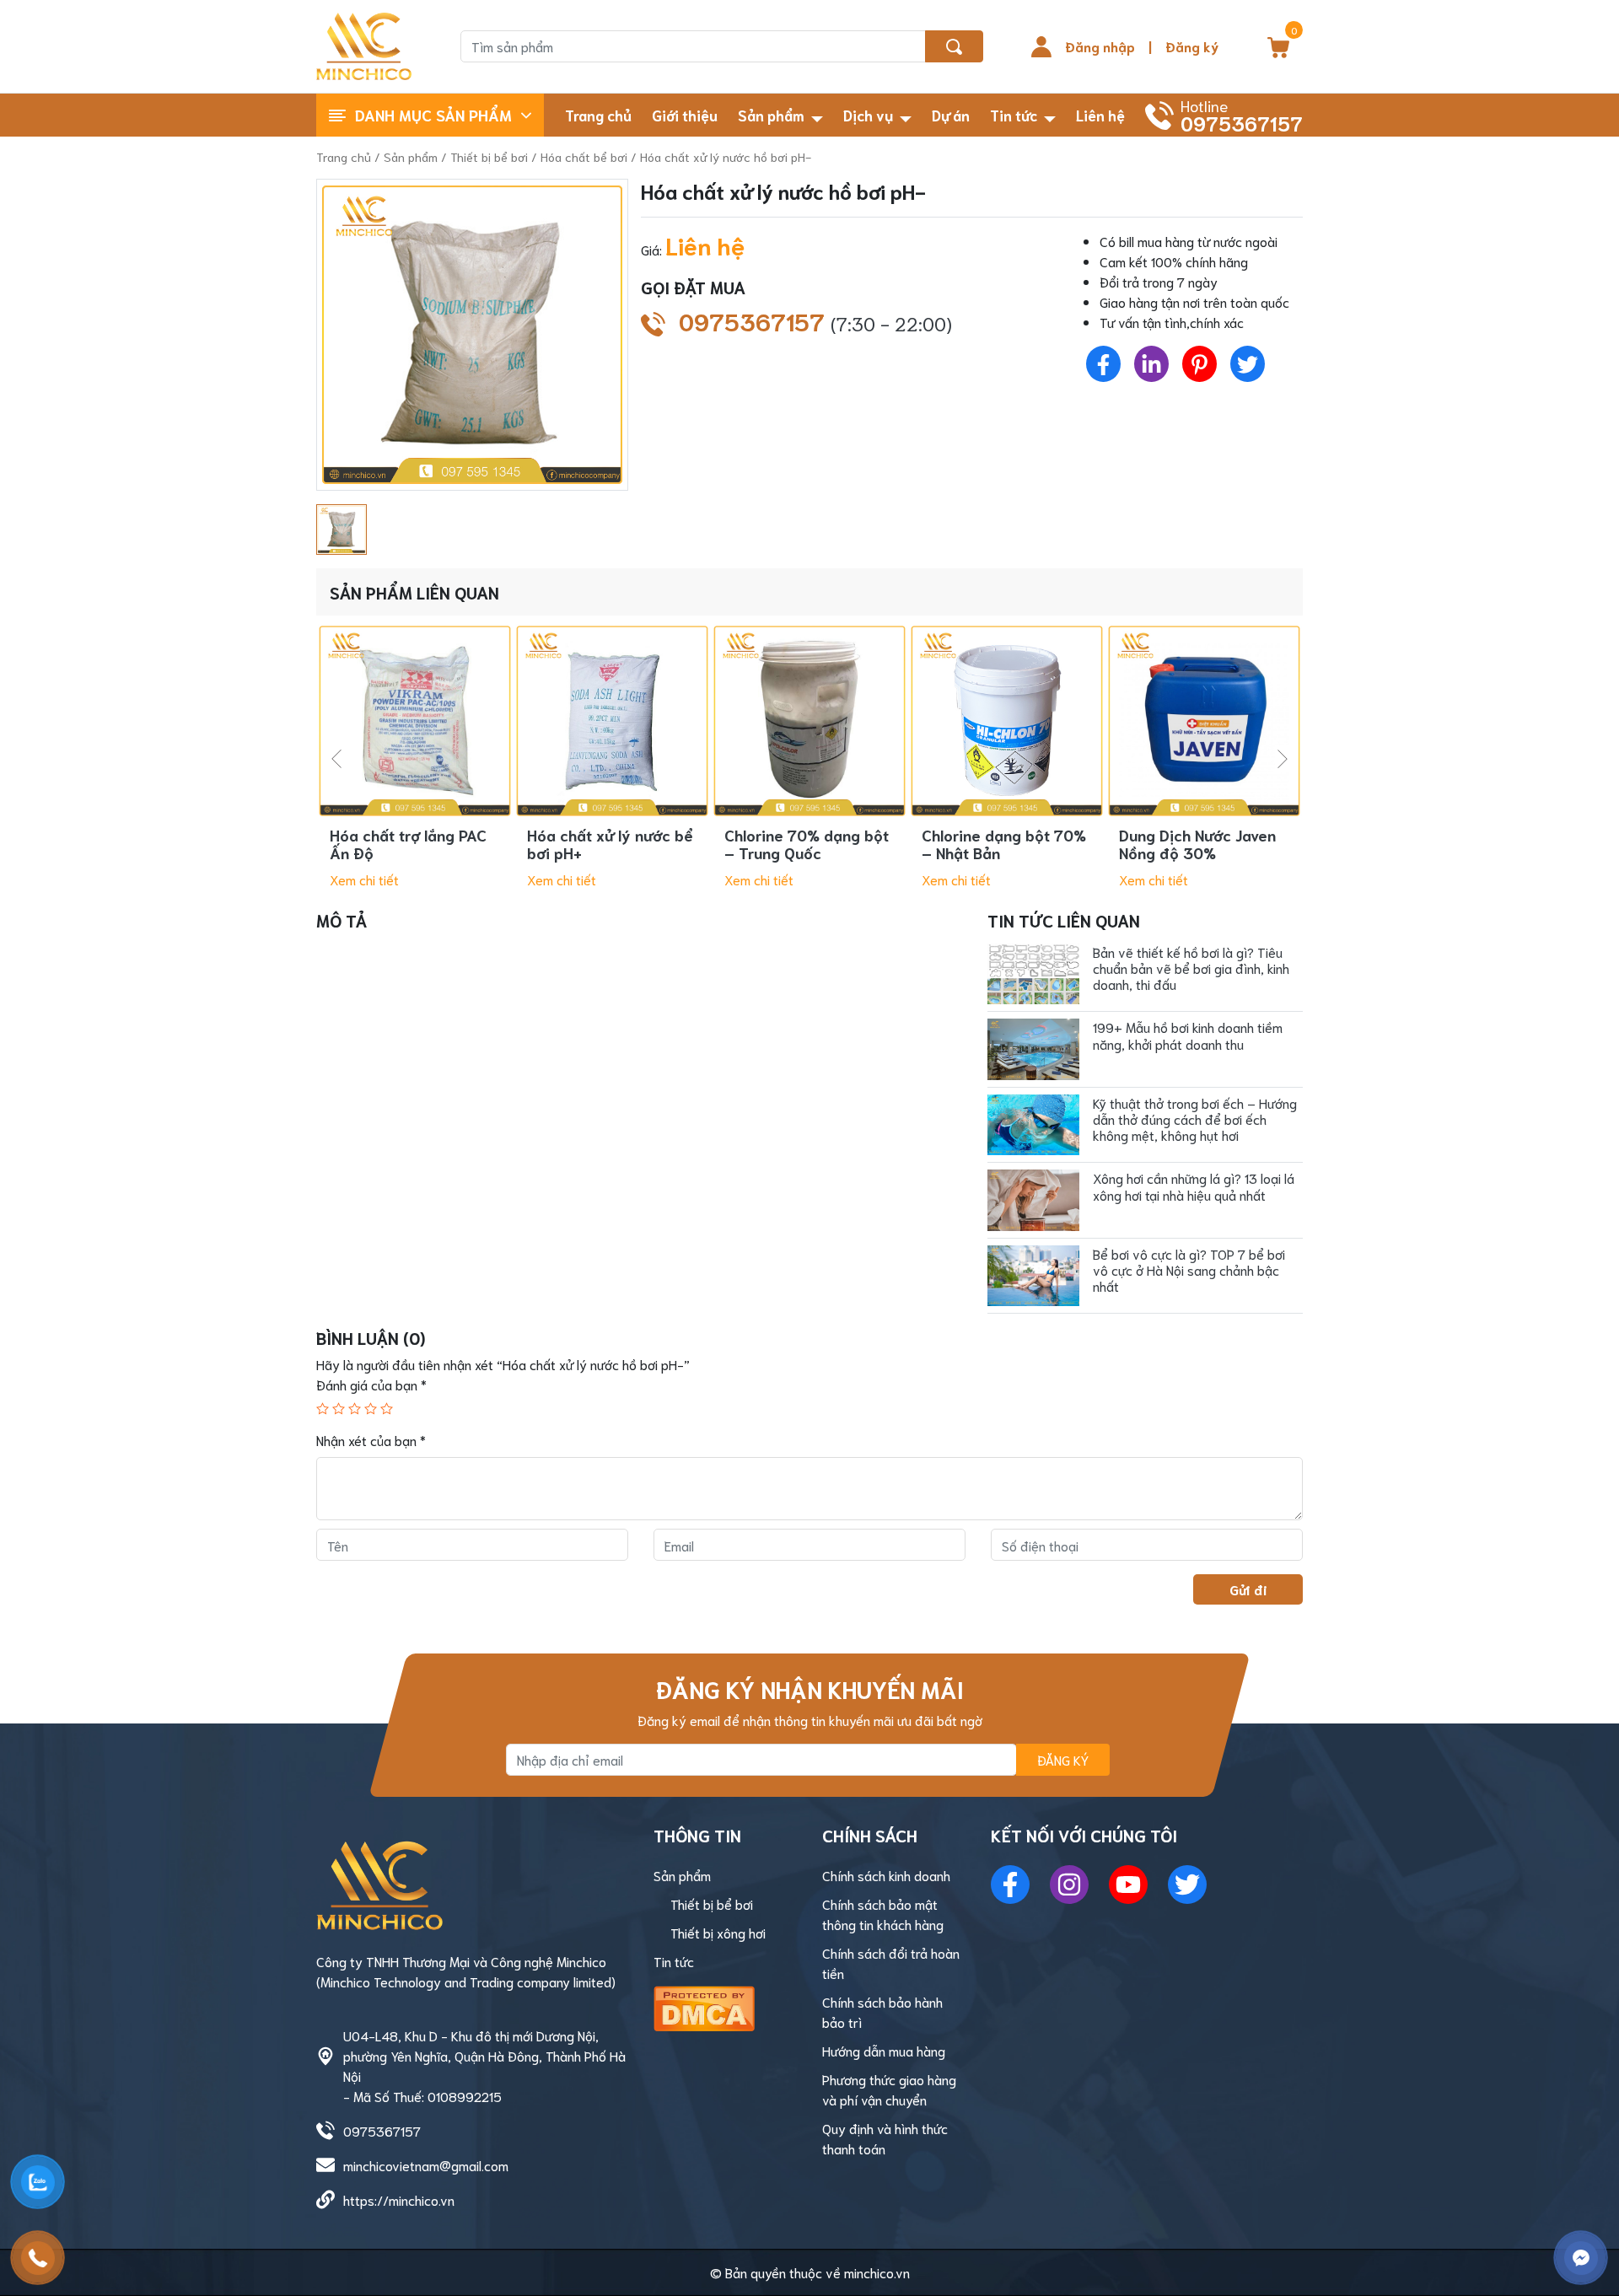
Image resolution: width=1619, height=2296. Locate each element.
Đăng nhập (1100, 46)
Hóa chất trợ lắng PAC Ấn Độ (408, 844)
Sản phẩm (771, 115)
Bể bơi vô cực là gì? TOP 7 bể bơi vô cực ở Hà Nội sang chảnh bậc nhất (1189, 1269)
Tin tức (1014, 115)
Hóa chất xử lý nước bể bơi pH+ (610, 844)
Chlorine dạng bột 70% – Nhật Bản (1004, 844)
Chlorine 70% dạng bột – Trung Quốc (807, 844)
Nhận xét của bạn (371, 1440)
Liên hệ (1100, 115)
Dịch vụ (868, 115)
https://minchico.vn (399, 2199)
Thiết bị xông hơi (718, 1932)
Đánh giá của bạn (371, 1384)
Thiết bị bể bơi (489, 156)
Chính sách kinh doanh (886, 1875)
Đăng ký (1192, 46)
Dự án (951, 115)
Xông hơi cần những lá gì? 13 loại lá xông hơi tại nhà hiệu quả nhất (1194, 1186)
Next (1283, 759)
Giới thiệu (685, 115)
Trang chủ (598, 115)
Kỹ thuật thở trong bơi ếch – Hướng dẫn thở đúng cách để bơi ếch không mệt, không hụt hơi (1195, 1118)
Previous (336, 759)
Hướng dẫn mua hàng (884, 2050)
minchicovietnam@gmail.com (426, 2165)
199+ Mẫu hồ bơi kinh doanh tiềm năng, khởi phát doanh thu (1188, 1035)
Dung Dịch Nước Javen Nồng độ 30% (1197, 844)
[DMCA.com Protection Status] (704, 2006)
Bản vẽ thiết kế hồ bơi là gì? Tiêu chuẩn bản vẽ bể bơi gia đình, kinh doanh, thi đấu (1191, 968)
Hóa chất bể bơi (584, 156)
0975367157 (815, 321)
